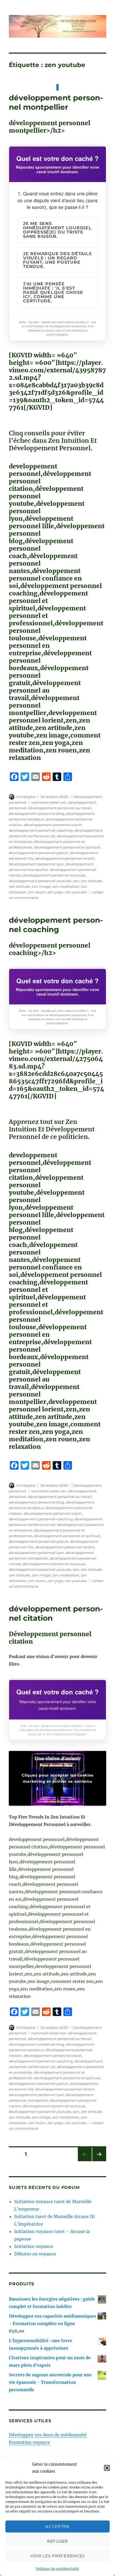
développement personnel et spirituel (67, 847)
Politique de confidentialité (57, 2569)
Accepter (57, 2526)
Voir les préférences (57, 2556)
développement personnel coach (53, 825)
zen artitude (91, 881)
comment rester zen (49, 802)
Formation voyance (29, 2442)
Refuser (57, 2541)
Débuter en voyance (35, 2254)
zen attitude (20, 886)
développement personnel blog (37, 814)
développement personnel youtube (40, 881)
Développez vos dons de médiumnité (48, 2435)
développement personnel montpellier (56, 102)
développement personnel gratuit (39, 853)
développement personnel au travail (60, 808)
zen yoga (55, 892)
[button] (107, 2468)
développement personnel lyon (36, 864)
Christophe (26, 797)
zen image (41, 886)
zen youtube (76, 892)
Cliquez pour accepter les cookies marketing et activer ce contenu (57, 1778)
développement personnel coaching (41, 830)
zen (76, 881)
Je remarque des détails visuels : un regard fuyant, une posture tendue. (57, 260)
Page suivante (99, 2161)
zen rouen (37, 892)
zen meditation (66, 886)
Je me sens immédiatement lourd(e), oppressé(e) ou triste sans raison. (57, 230)
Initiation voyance (34, 2246)
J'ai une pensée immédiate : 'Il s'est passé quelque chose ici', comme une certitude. (53, 292)
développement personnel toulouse (54, 875)
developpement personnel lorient (65, 858)
